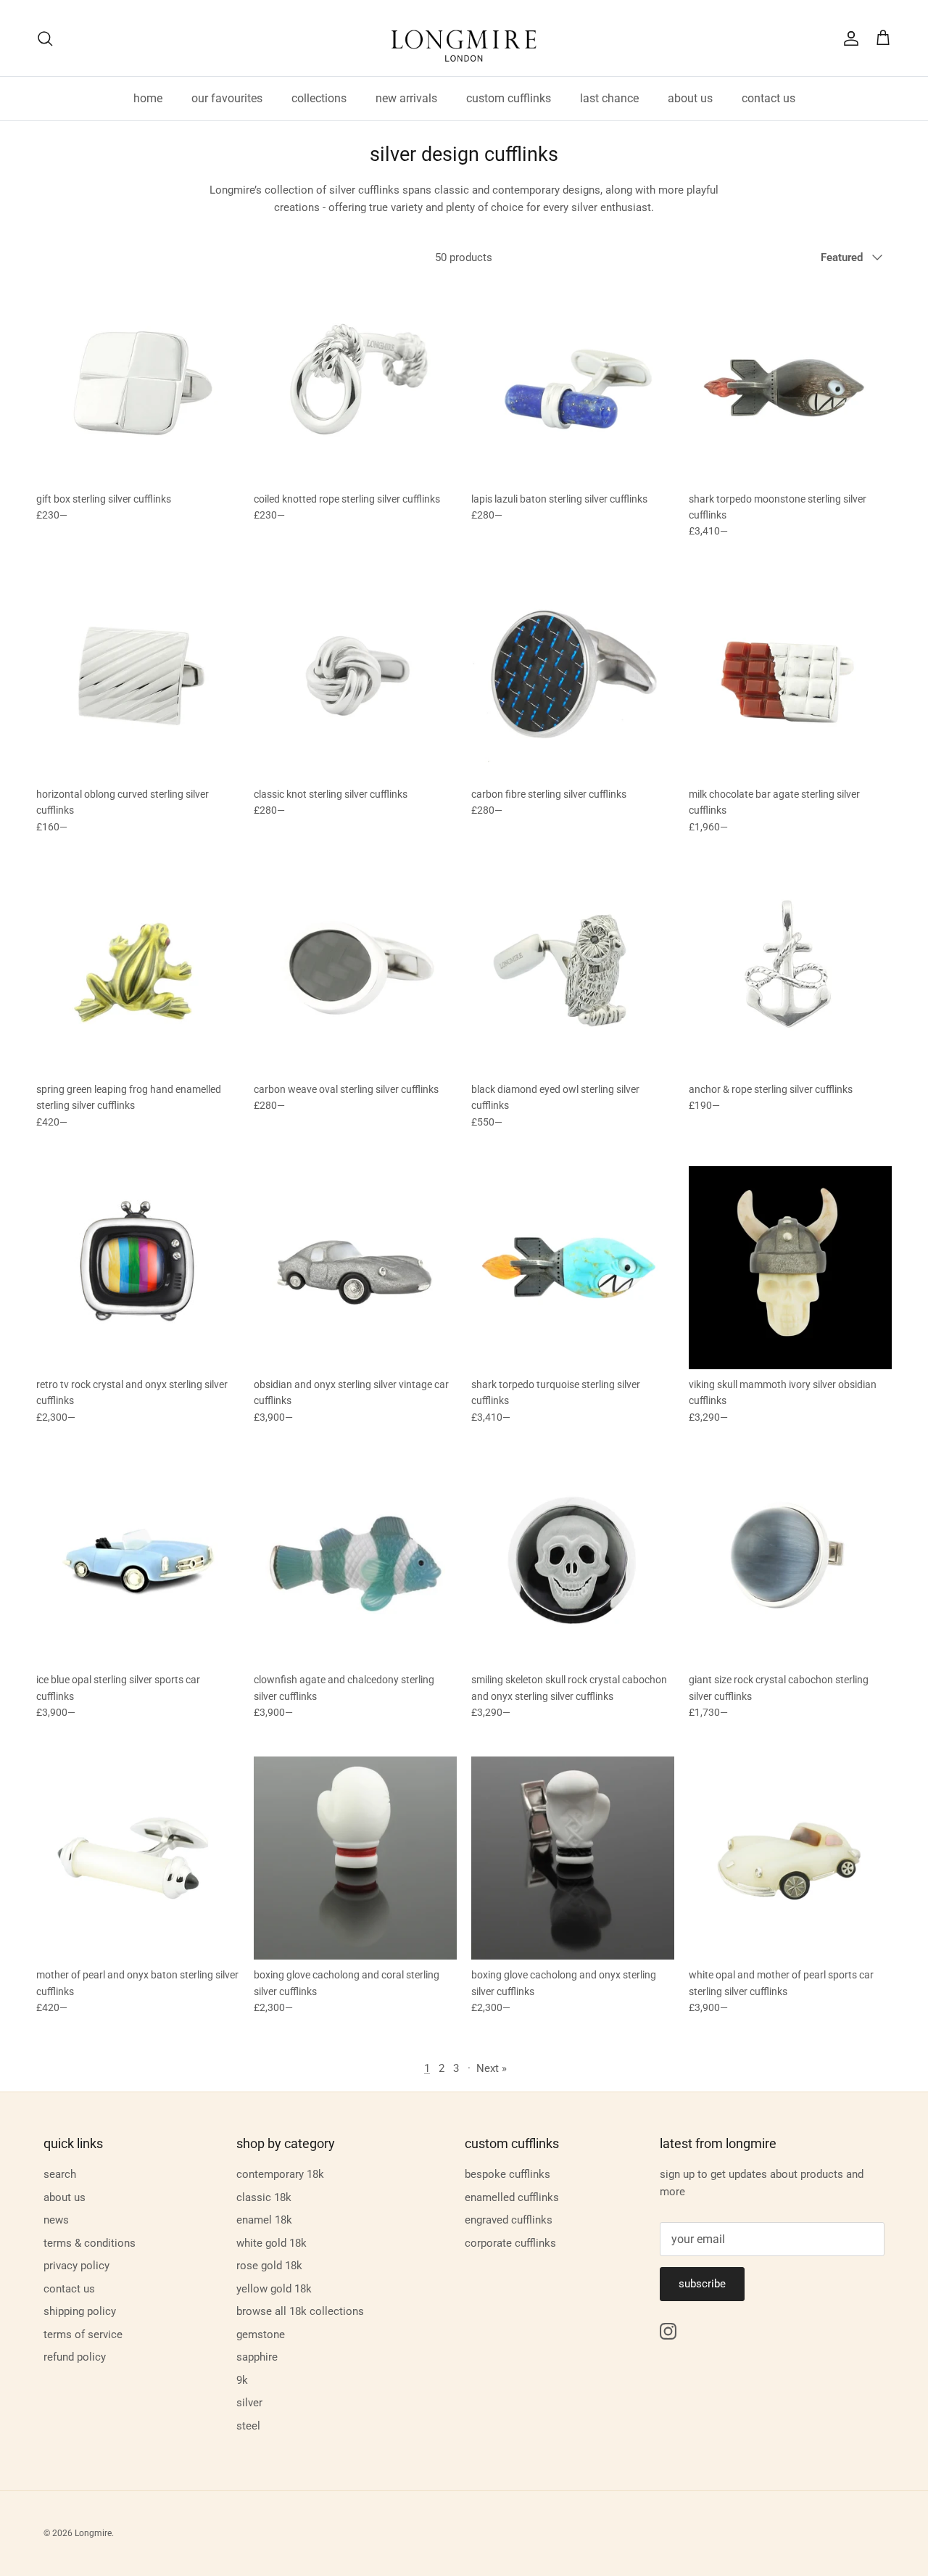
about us (690, 98)
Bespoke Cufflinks (507, 2174)
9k (242, 2380)
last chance (609, 98)
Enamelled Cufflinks (512, 2197)
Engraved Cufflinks (509, 2220)
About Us (65, 2197)
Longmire (93, 2533)
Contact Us (69, 2289)
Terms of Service (83, 2334)
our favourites (227, 98)
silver (249, 2403)
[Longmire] (464, 38)
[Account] (848, 38)
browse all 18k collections (300, 2311)
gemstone (261, 2334)
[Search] (45, 38)
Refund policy (75, 2357)
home (148, 98)
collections (319, 98)
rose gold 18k (269, 2266)
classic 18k (264, 2197)
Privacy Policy (76, 2266)
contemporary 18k (280, 2174)
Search (60, 2174)
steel (248, 2426)
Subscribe (702, 2284)
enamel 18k (264, 2220)
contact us (768, 98)
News (56, 2220)
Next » (492, 2068)
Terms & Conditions (90, 2243)
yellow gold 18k (274, 2289)
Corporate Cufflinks (510, 2243)
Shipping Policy (80, 2311)
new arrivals (406, 98)
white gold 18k (272, 2243)
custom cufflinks (509, 98)
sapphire (257, 2357)
